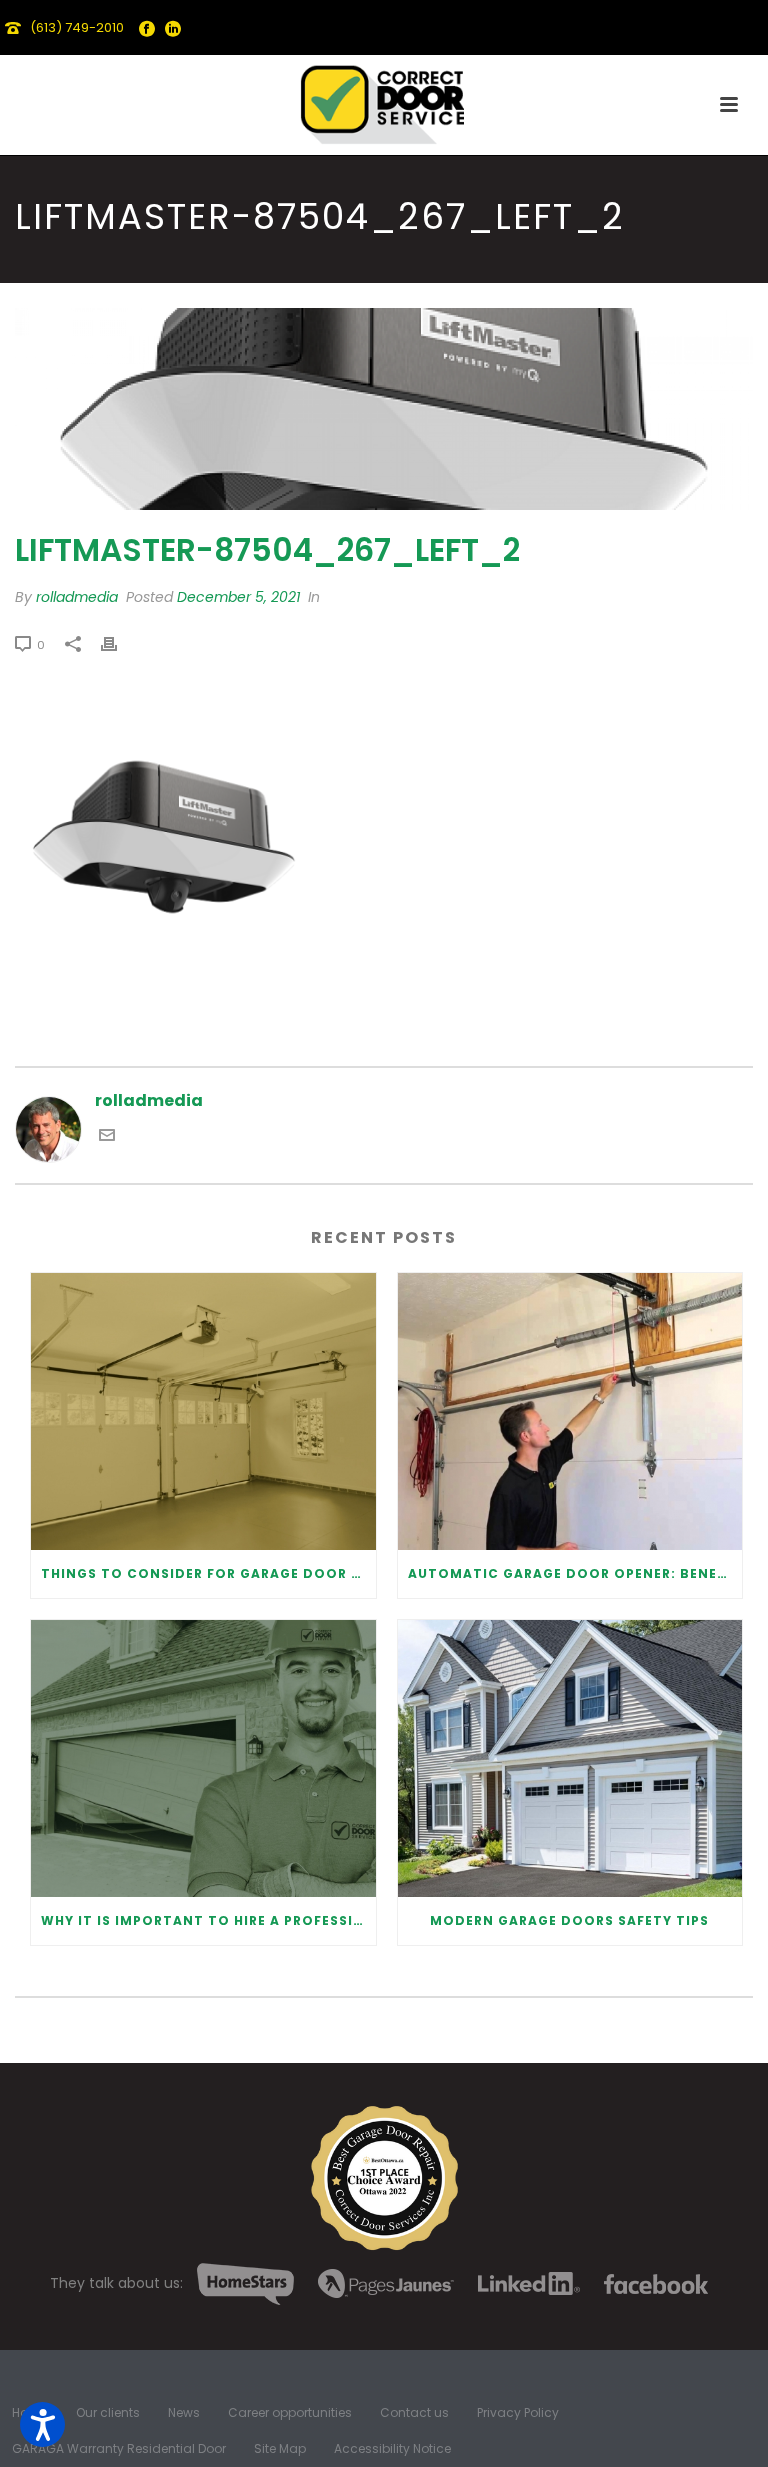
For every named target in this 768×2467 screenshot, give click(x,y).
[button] (42, 2424)
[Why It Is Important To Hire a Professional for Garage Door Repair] (203, 1758)
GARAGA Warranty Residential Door (119, 2449)
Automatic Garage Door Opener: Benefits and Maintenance (575, 1573)
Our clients (108, 2413)
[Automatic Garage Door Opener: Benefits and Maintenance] (570, 1411)
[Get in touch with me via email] (107, 1137)
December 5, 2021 (238, 597)
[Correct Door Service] (384, 100)
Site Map (280, 2449)
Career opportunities (290, 2413)
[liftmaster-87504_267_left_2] (384, 408)
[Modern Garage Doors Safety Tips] (570, 1758)
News (184, 2413)
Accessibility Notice (392, 2449)
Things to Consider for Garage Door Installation (208, 1573)
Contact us (414, 2413)
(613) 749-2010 (77, 27)
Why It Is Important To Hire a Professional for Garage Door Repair (208, 1920)
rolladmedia (77, 597)
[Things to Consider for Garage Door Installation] (203, 1411)
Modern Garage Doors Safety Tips (569, 1920)
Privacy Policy (518, 2413)
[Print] (119, 644)
